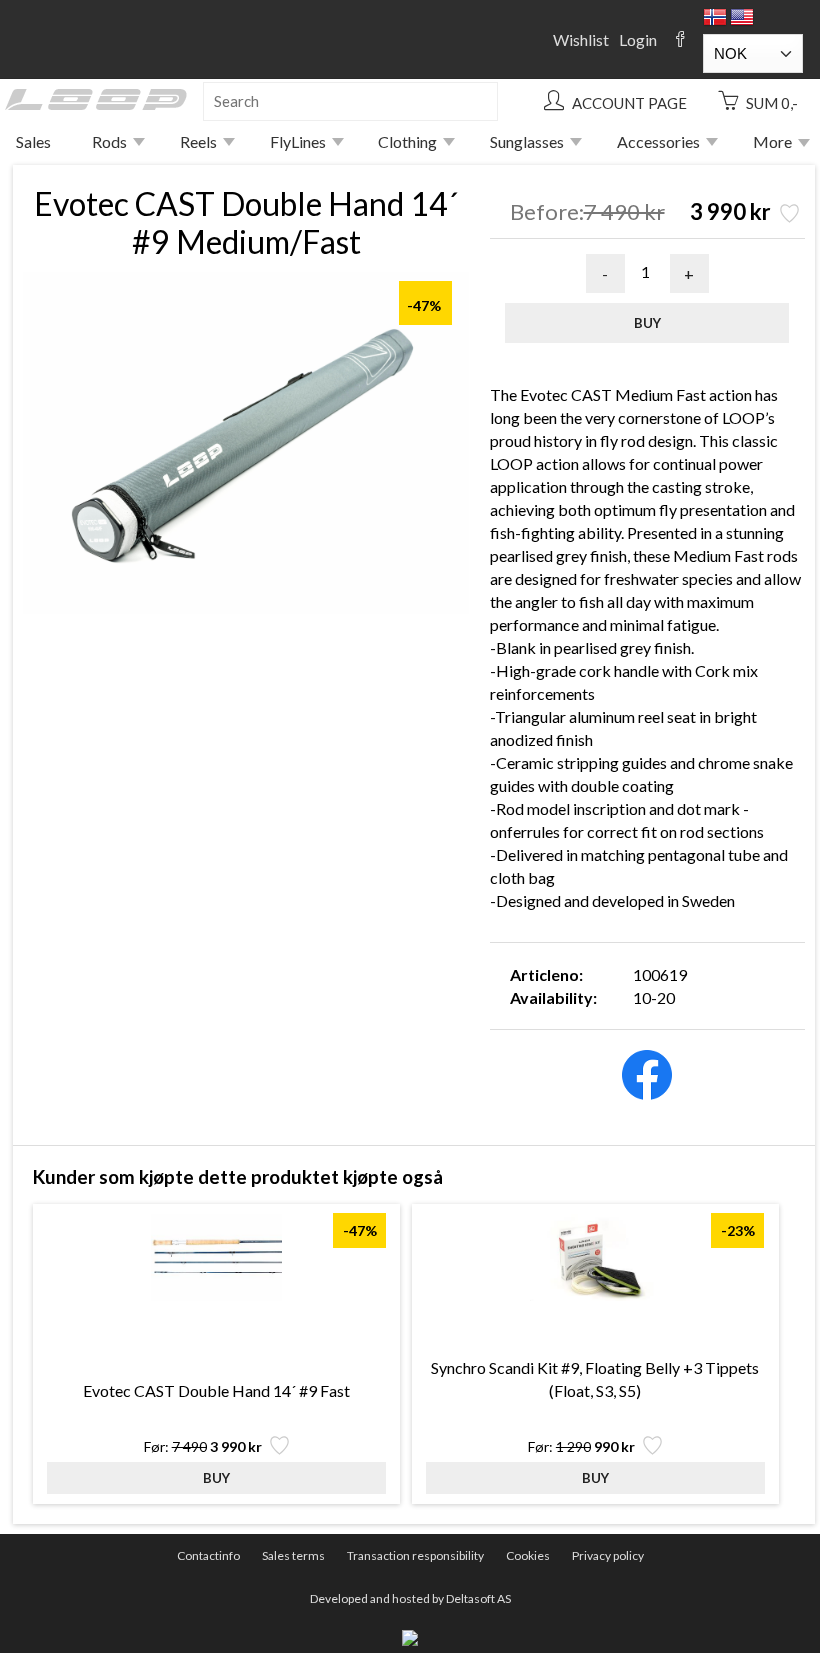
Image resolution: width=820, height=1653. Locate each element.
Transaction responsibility (415, 1555)
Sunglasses (527, 141)
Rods (109, 141)
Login (638, 39)
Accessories (658, 141)
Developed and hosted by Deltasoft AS (410, 1598)
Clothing (407, 141)
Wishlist (581, 39)
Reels (198, 141)
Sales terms (293, 1555)
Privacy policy (608, 1555)
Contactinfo (208, 1555)
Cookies (528, 1555)
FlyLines (298, 141)
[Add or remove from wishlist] (787, 215)
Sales (33, 141)
